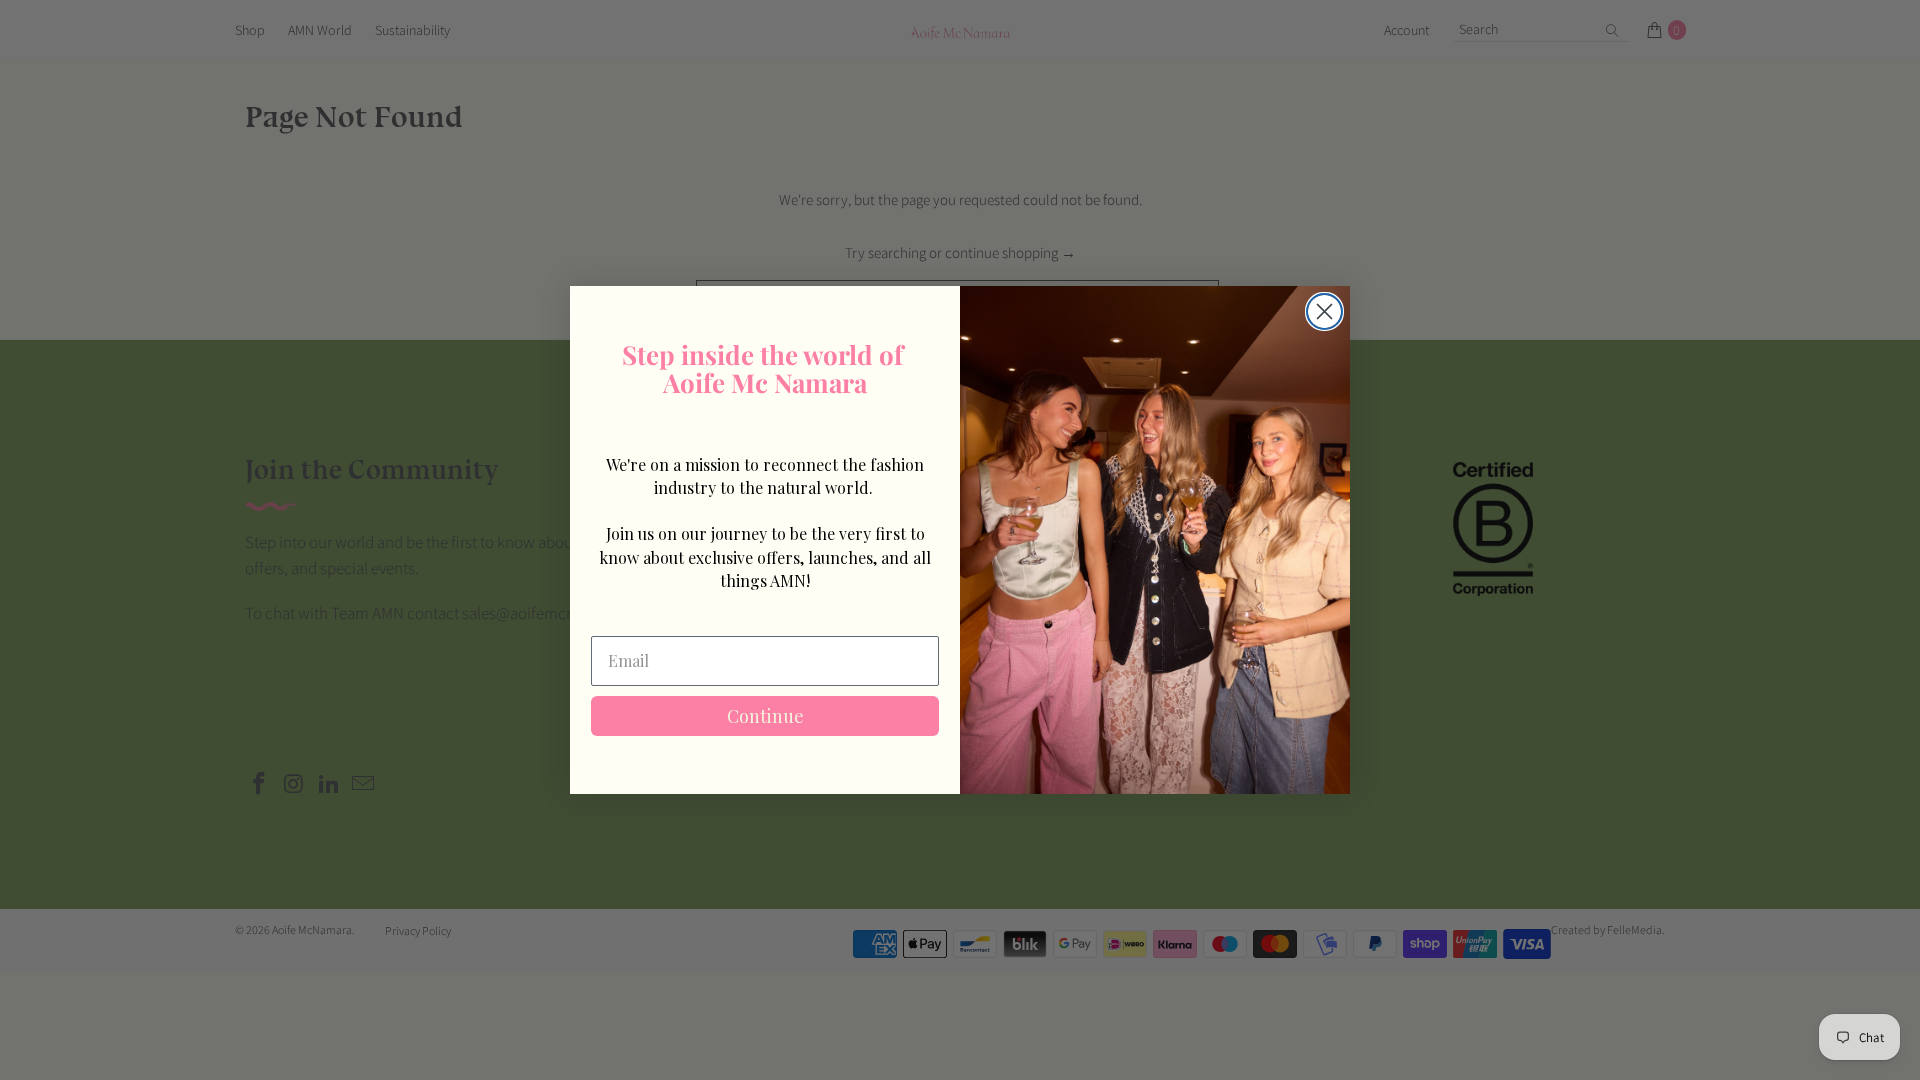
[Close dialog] (1324, 311)
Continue (765, 716)
